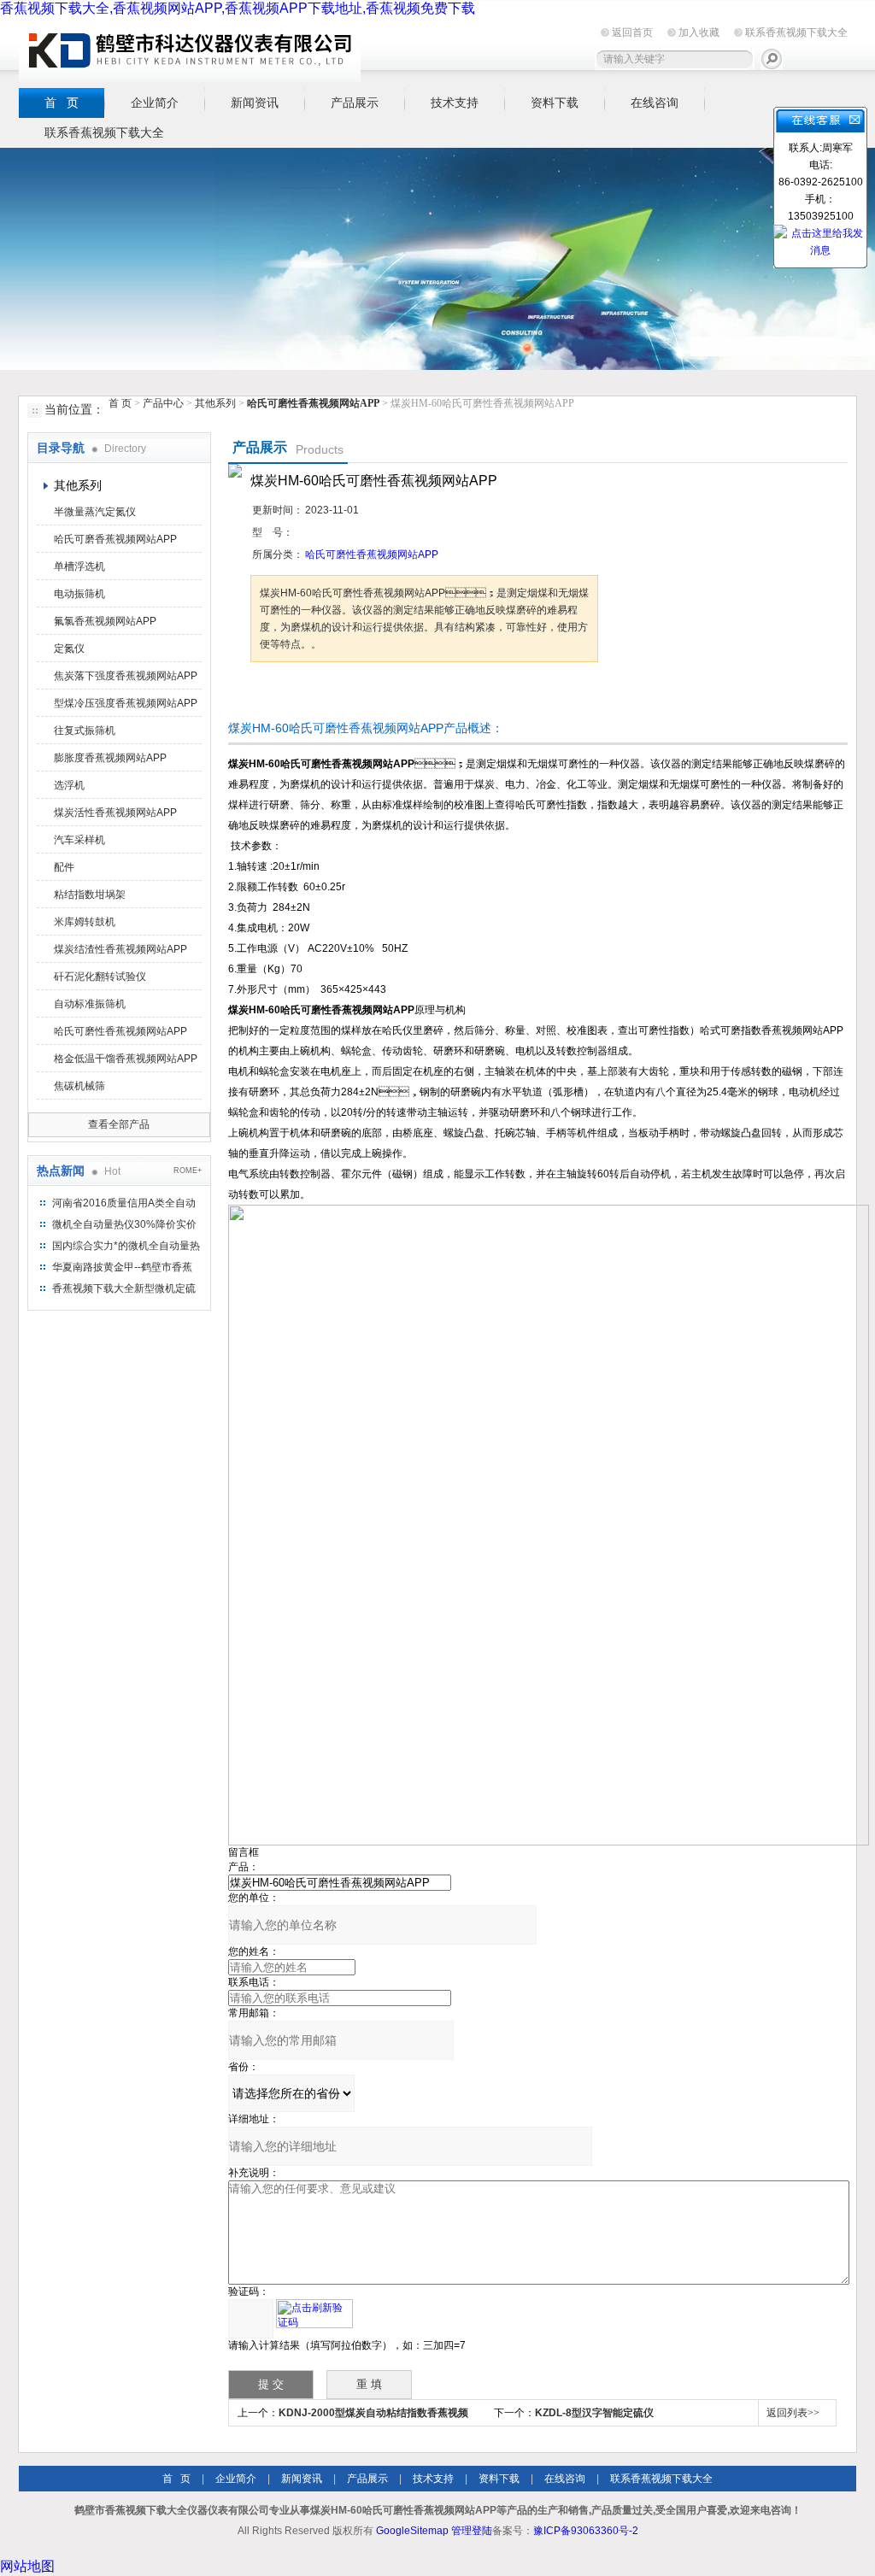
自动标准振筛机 (90, 1004)
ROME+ (188, 1171)
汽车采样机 (79, 840)
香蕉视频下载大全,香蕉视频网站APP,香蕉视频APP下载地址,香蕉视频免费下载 (238, 8)
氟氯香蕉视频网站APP (105, 621)
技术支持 (455, 103)
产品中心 (164, 403)
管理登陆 (472, 2531)
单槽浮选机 (79, 566)
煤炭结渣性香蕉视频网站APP (120, 949)
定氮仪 (69, 648)
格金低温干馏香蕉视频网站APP (126, 1059)
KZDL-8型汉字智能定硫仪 (594, 2413)
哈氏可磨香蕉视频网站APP (115, 539)
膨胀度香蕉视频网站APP (110, 758)
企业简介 (155, 103)
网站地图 (27, 2566)
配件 (64, 867)
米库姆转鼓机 (85, 922)
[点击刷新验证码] (314, 2314)
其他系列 (215, 403)
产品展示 (355, 103)
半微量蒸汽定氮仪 (95, 512)
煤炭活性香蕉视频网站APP (115, 813)
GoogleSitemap (412, 2531)
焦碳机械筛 (79, 1086)
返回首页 (632, 32)
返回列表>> (793, 2413)
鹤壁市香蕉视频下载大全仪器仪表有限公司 (190, 50)
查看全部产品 (119, 1124)
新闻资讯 (255, 103)
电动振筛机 (79, 594)
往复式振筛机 (85, 731)
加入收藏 (699, 32)
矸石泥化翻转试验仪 (100, 977)
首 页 (62, 103)
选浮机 (69, 785)
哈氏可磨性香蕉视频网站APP (120, 1031)
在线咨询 (655, 103)
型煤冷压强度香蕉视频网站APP (126, 703)
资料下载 (555, 103)
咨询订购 (304, 694)
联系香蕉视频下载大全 (796, 32)
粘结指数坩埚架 (90, 895)
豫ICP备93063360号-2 (586, 2531)
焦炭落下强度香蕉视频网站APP (126, 676)
